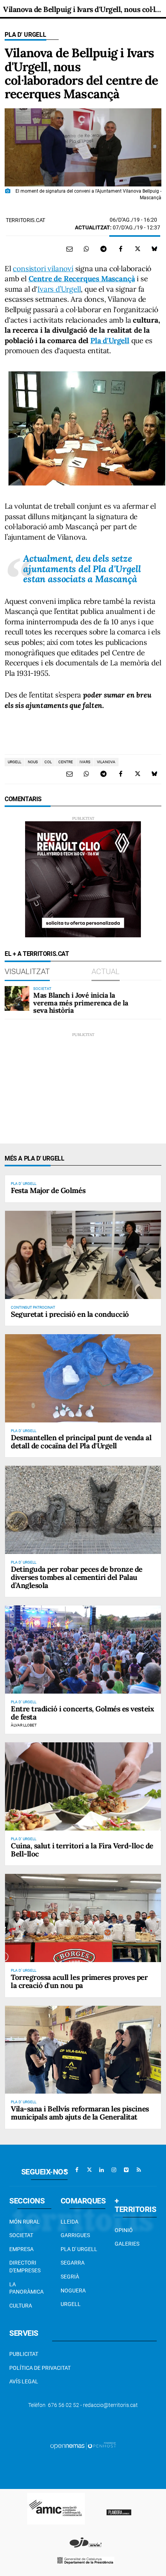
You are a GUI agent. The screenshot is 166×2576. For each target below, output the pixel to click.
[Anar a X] (89, 2170)
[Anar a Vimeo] (126, 2170)
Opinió (124, 2230)
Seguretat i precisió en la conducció (70, 1314)
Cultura (21, 2306)
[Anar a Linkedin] (102, 2170)
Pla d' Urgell (25, 35)
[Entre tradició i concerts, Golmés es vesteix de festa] (83, 1649)
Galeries (127, 2244)
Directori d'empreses (25, 2267)
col (48, 762)
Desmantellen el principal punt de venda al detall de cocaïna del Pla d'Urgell (81, 1442)
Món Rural (25, 2222)
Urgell (71, 2304)
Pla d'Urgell (110, 340)
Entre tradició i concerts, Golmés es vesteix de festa (82, 1713)
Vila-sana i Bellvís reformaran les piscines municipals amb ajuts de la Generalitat (80, 2113)
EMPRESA (21, 2249)
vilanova (106, 762)
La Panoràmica (26, 2288)
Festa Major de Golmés (48, 1190)
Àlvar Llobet (24, 1725)
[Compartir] (86, 249)
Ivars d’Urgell (59, 289)
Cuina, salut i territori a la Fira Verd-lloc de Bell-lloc (82, 1850)
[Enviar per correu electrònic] (69, 249)
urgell (14, 762)
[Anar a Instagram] (114, 2170)
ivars (85, 762)
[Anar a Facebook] (77, 2170)
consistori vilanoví (43, 268)
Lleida (69, 2222)
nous (33, 762)
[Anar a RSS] (139, 2170)
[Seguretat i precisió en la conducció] (83, 1255)
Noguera (73, 2291)
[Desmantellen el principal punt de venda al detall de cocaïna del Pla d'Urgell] (83, 1378)
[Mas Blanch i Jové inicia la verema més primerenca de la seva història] (17, 998)
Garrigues (75, 2235)
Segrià (70, 2277)
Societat (21, 2235)
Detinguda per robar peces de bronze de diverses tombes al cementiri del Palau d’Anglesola (77, 1577)
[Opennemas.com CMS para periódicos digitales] (83, 2446)
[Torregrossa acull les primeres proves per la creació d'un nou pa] (83, 1918)
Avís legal (24, 2381)
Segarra (73, 2263)
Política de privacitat (40, 2368)
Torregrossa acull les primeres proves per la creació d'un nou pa (79, 1981)
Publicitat (24, 2354)
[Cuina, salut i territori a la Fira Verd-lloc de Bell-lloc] (83, 1786)
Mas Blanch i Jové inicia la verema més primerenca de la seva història (81, 1003)
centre (66, 762)
